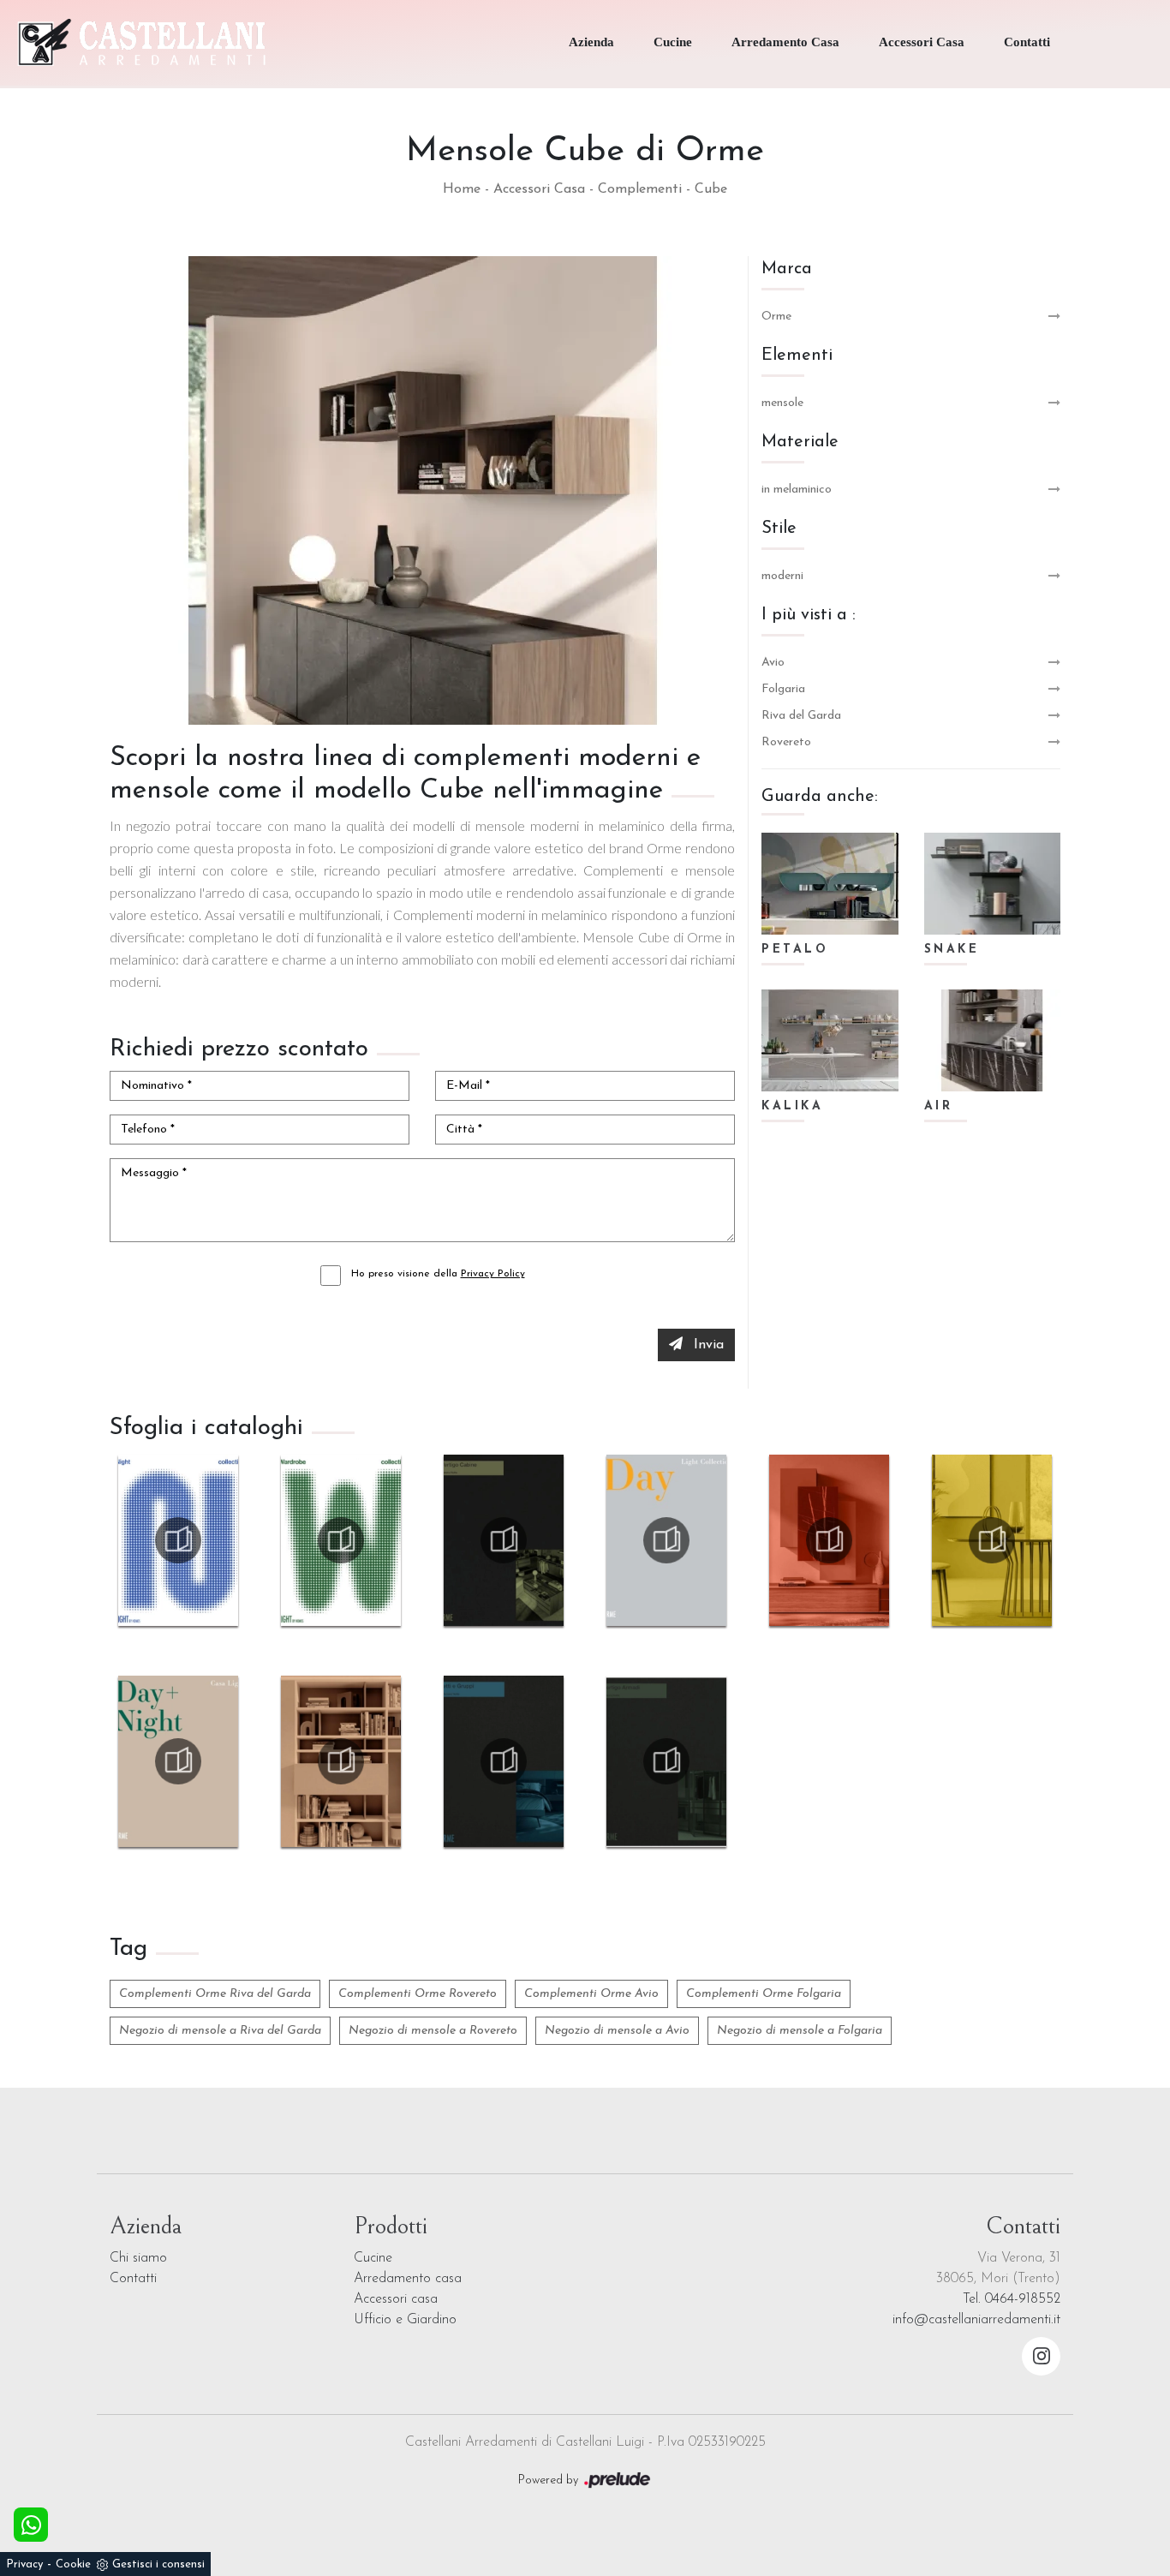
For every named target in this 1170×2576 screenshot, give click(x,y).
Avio (773, 663)
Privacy (24, 2564)
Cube (711, 189)
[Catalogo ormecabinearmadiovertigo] (504, 1540)
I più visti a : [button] (809, 615)
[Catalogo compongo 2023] (829, 1540)
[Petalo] (830, 884)
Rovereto (786, 742)
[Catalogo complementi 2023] (992, 1540)
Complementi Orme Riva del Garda (215, 1994)
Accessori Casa (922, 42)
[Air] (993, 1040)
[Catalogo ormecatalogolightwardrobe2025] (341, 1540)
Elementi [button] (797, 356)
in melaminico (797, 490)
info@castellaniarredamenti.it (976, 2320)
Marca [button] (787, 269)
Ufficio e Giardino (405, 2320)
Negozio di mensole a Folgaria (800, 2031)
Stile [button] (779, 529)
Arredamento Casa (785, 42)
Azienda (591, 42)
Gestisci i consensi (158, 2564)
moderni (782, 576)
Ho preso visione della (438, 1274)
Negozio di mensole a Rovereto (433, 2031)
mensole (782, 403)
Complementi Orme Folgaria (764, 1994)
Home (462, 189)
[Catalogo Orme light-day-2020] (666, 1540)
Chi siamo (138, 2258)
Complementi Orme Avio (591, 1994)
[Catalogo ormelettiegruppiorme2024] (504, 1761)
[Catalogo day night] (178, 1761)
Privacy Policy (493, 1274)
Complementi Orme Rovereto (418, 1994)
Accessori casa (396, 2299)
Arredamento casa (408, 2279)
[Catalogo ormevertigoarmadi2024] (666, 1761)
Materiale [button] (800, 442)
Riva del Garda (801, 716)
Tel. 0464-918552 (1012, 2299)
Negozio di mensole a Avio (617, 2031)
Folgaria (783, 689)
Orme (776, 317)
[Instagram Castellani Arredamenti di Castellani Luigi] (1041, 2356)
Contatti (1027, 42)
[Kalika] (830, 1040)
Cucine (673, 42)
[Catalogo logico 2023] (341, 1761)
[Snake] (993, 884)
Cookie (73, 2564)
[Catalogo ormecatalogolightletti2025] (178, 1540)
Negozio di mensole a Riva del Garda (220, 2031)
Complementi (640, 189)
